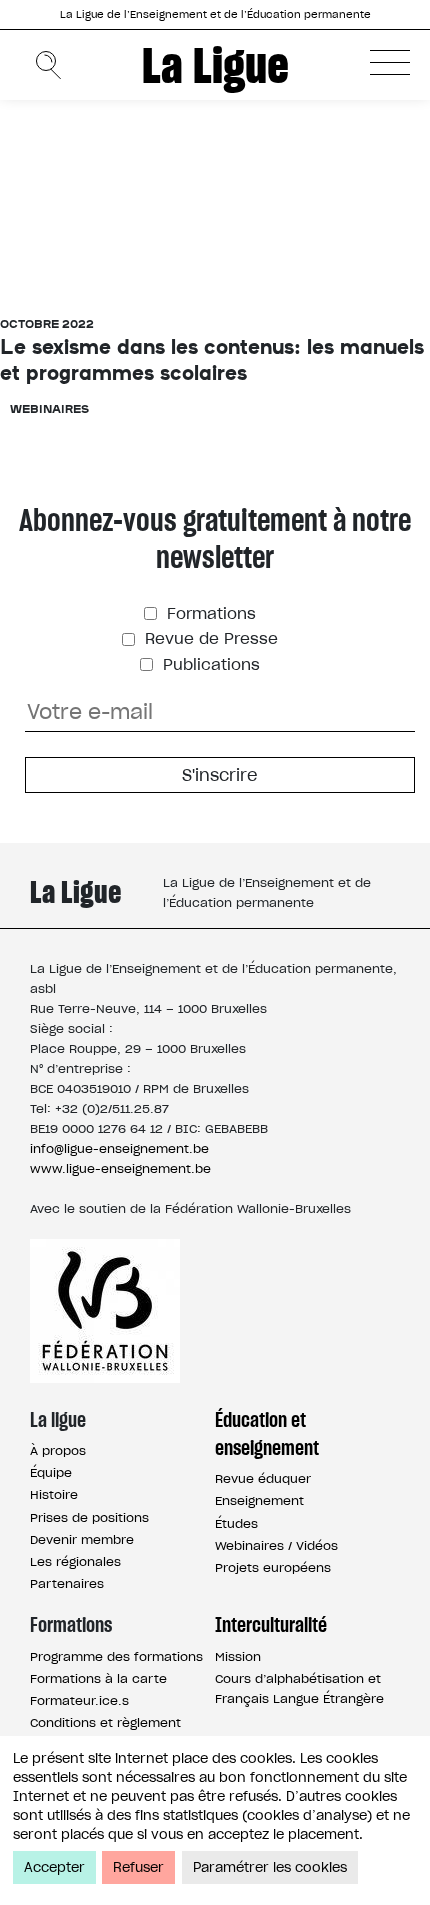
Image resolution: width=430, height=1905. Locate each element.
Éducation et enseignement (267, 1434)
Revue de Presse (209, 638)
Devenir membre (82, 1539)
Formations (209, 613)
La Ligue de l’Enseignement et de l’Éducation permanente (215, 14)
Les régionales (75, 1561)
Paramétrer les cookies (270, 1867)
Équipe (51, 1472)
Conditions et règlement (105, 1722)
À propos (58, 1450)
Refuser (138, 1867)
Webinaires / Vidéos (276, 1545)
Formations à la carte (98, 1678)
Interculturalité (271, 1625)
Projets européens (273, 1567)
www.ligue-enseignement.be (120, 1168)
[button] (390, 62)
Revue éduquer (263, 1478)
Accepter (54, 1867)
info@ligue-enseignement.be (119, 1148)
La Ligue (215, 65)
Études (236, 1523)
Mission (238, 1656)
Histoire (54, 1494)
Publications (209, 664)
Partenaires (67, 1583)
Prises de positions (89, 1517)
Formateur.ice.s (79, 1700)
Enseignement (259, 1500)
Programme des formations (116, 1656)
